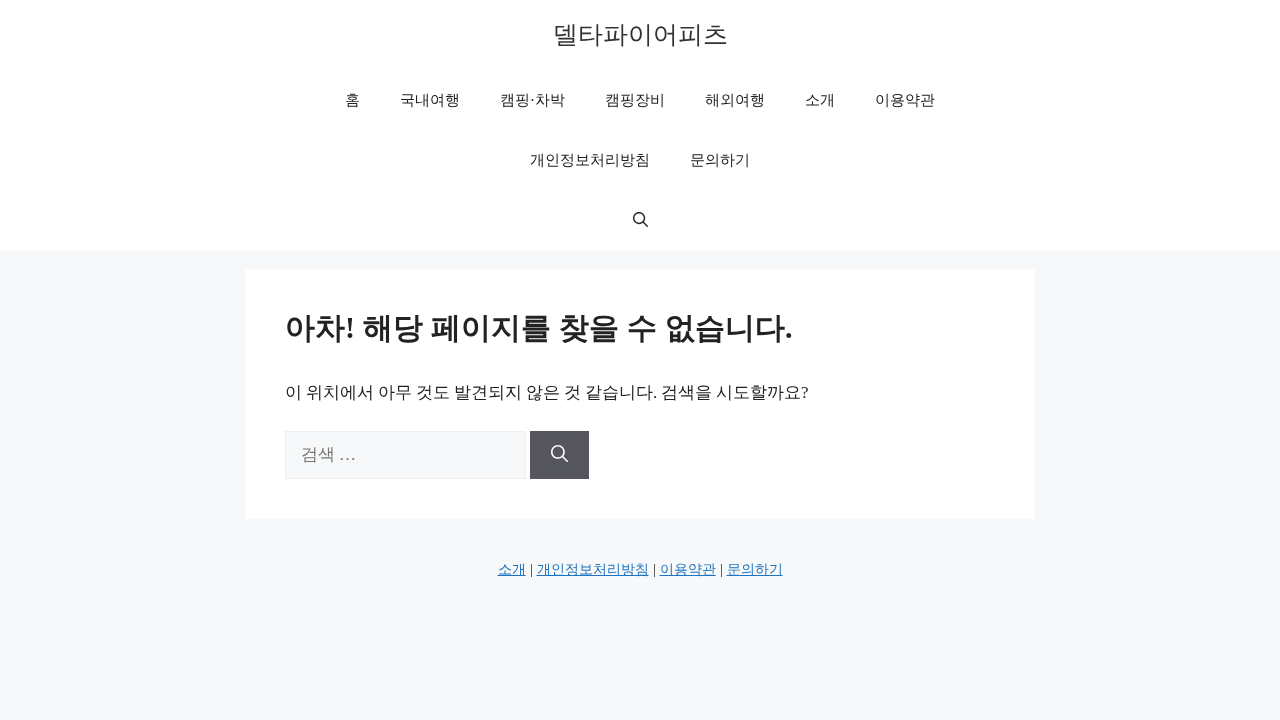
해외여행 (735, 100)
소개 (820, 100)
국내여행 (430, 100)
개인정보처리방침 (590, 160)
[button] (640, 220)
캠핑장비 (635, 100)
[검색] (559, 455)
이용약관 (905, 100)
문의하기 (720, 160)
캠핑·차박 (532, 100)
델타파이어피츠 (640, 34)
